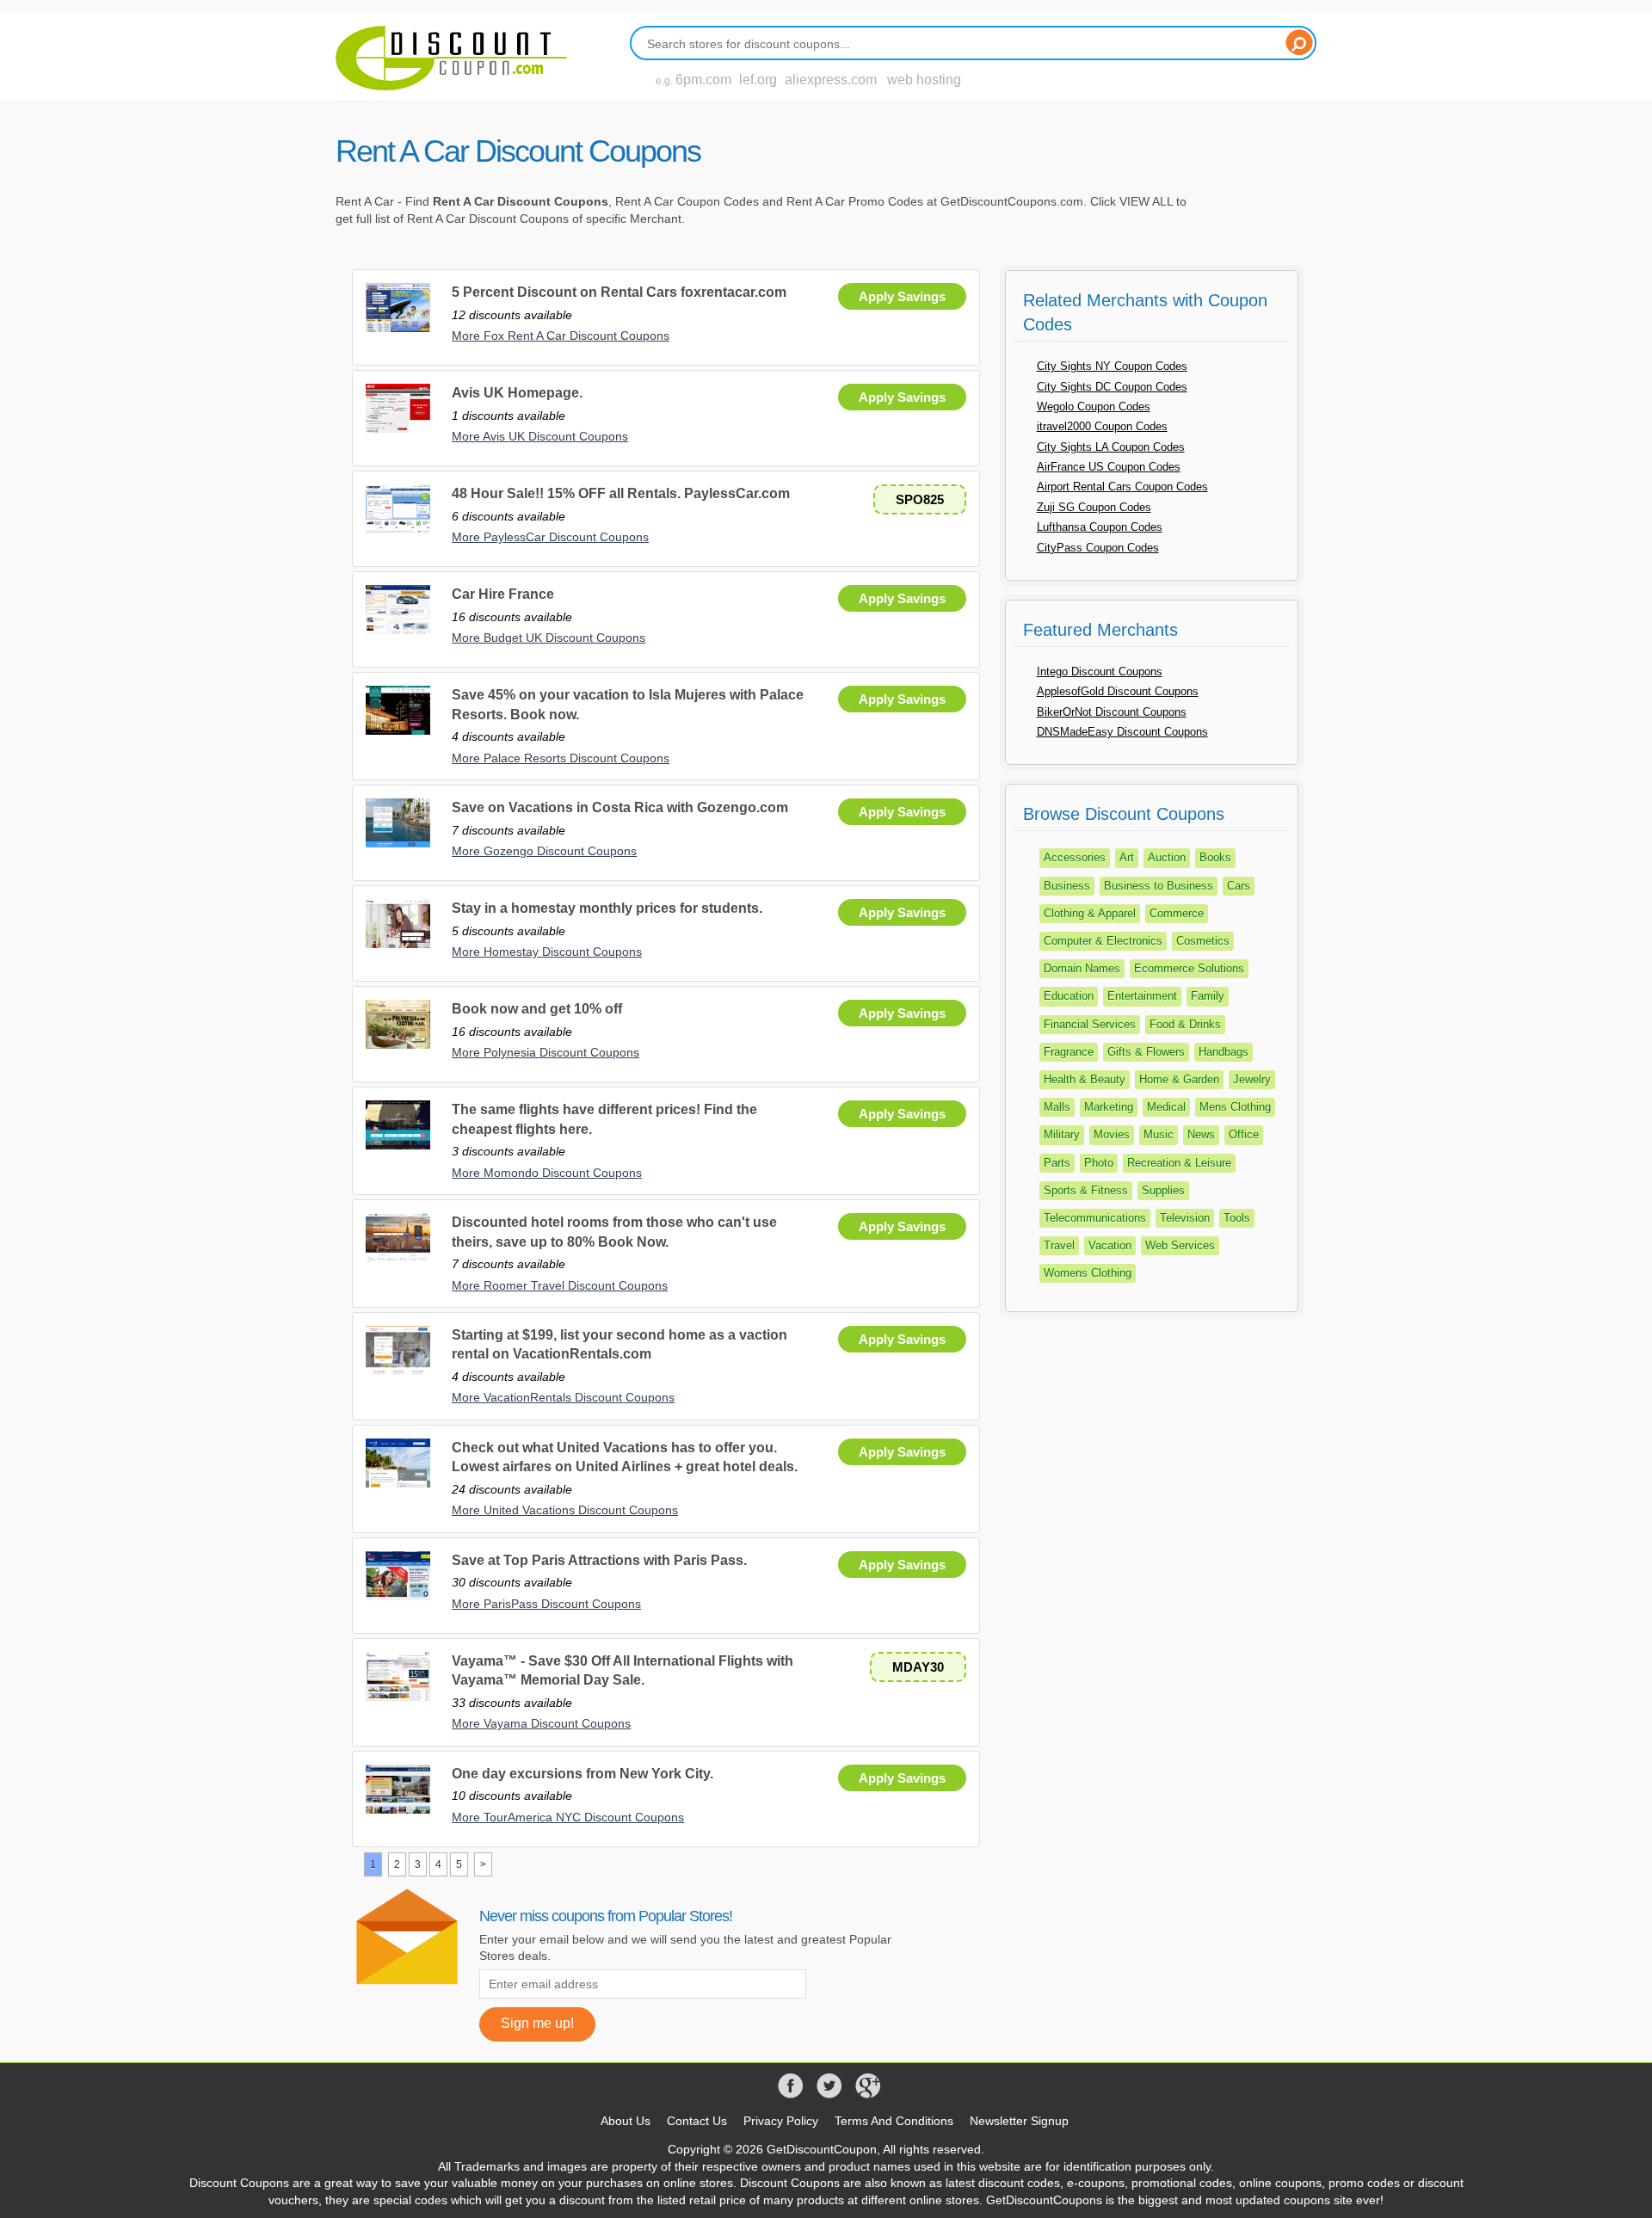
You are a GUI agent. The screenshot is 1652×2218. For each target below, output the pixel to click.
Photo (1099, 1163)
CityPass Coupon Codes (1098, 548)
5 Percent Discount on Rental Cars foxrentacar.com (619, 292)
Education (1069, 996)
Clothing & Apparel (1090, 913)
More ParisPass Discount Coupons (546, 1604)
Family (1208, 996)
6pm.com (703, 80)
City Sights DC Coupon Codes (1112, 387)
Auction (1167, 857)
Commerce (1177, 913)
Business (1067, 886)
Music (1159, 1134)
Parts (1057, 1163)
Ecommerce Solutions (1189, 968)
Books (1215, 857)
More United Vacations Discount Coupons (565, 1510)
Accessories (1075, 857)
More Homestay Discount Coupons (547, 952)
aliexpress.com (831, 80)
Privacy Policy (781, 2121)
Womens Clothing (1088, 1273)
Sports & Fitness (1086, 1190)
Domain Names (1082, 968)
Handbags (1224, 1052)
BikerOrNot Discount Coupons (1112, 712)
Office (1244, 1134)
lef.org (758, 80)
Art (1127, 857)
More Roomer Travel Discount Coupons (560, 1285)
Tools (1237, 1218)
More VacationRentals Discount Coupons (563, 1397)
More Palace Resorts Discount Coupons (561, 758)
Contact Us (697, 2121)
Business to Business (1159, 886)
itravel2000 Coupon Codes (1102, 426)
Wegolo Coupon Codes (1094, 407)
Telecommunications (1095, 1218)
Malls (1057, 1107)
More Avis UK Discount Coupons (540, 436)
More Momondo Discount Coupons (547, 1173)
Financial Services (1090, 1024)
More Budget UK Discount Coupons (549, 638)
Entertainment (1142, 996)
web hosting (924, 80)
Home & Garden (1179, 1079)
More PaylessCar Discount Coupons (550, 537)
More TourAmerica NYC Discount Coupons (568, 1817)
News (1201, 1134)
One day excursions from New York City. (583, 1774)
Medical (1166, 1107)
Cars (1239, 886)
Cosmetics (1203, 941)
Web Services (1180, 1245)
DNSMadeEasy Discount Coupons (1122, 732)
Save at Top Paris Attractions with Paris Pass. (599, 1560)
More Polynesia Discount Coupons (546, 1052)
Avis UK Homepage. (517, 393)
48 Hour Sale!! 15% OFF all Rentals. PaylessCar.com (621, 493)
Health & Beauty (1085, 1079)
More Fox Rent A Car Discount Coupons (561, 336)
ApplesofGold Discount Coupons (1118, 691)
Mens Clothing (1235, 1107)
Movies (1112, 1134)
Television (1185, 1218)
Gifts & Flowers (1146, 1052)
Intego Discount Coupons (1100, 672)
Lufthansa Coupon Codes (1100, 527)
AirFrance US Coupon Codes (1109, 467)
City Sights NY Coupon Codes (1112, 366)
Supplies (1163, 1190)
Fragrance (1069, 1052)
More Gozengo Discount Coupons (544, 851)
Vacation (1110, 1245)
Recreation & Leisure (1179, 1163)
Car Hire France (503, 594)
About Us (626, 2121)
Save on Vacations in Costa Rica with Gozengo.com (620, 807)
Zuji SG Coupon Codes (1094, 507)
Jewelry (1252, 1079)
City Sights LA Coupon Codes (1111, 447)
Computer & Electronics (1103, 941)
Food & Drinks (1185, 1024)
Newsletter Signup (1019, 2121)
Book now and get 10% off (537, 1009)
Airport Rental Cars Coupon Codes (1122, 487)
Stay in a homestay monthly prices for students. (607, 908)
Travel (1059, 1245)
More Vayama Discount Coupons (541, 1723)
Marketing (1109, 1107)
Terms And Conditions (894, 2121)
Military (1062, 1134)
